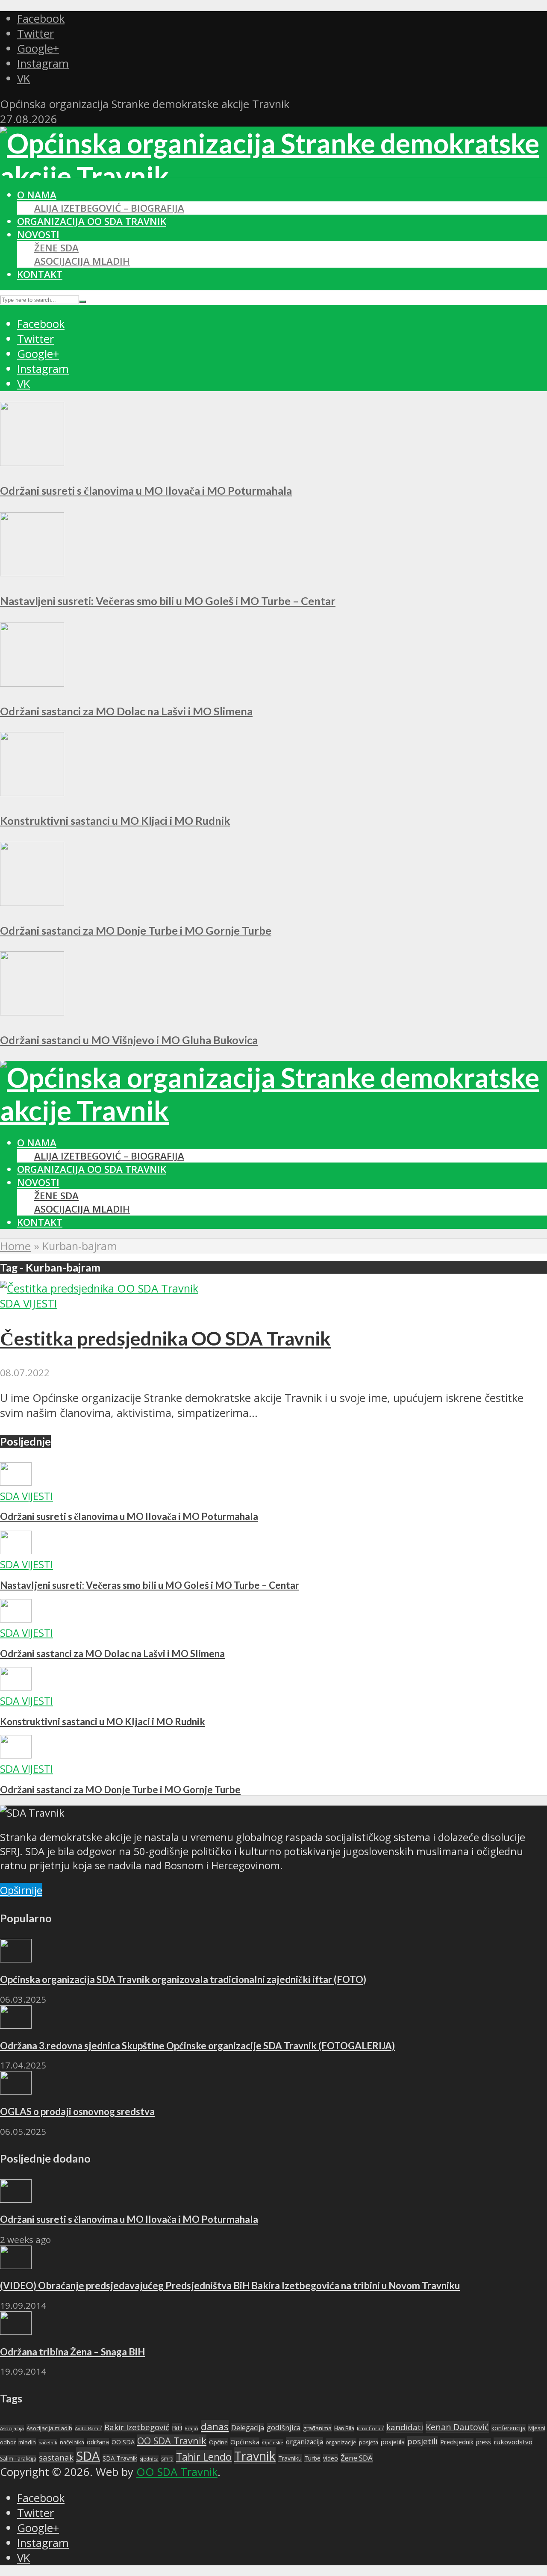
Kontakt (40, 274)
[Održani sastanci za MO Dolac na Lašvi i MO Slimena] (32, 683)
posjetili (422, 2441)
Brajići (191, 2428)
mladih (27, 2442)
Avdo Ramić (88, 2428)
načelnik (48, 2442)
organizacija (304, 2442)
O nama (37, 195)
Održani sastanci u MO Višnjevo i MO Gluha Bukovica (129, 1040)
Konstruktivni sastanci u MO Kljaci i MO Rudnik (115, 820)
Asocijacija (12, 2428)
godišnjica (284, 2428)
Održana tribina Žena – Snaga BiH (72, 2352)
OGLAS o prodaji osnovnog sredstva (77, 2111)
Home (15, 1246)
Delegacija (248, 2428)
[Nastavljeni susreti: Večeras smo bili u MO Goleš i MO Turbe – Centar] (32, 572)
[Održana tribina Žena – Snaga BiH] (16, 2331)
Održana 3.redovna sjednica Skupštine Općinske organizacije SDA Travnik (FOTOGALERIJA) (197, 2046)
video (331, 2458)
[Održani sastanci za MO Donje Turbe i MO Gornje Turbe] (32, 902)
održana (98, 2442)
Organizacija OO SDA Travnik (92, 221)
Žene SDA (56, 248)
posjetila (393, 2442)
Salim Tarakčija (18, 2459)
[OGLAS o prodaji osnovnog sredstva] (16, 2091)
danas (215, 2427)
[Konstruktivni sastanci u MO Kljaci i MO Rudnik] (32, 792)
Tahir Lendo (204, 2457)
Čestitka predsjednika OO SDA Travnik (165, 1338)
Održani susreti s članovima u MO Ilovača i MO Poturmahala (146, 490)
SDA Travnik (120, 2458)
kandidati (405, 2427)
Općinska (245, 2442)
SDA (88, 2456)
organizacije (341, 2442)
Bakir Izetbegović (137, 2427)
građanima (317, 2428)
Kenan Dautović (457, 2427)
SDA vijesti (29, 1303)
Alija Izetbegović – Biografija (109, 208)
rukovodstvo (513, 2442)
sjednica (149, 2459)
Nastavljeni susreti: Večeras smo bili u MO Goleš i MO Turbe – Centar (168, 601)
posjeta (369, 2442)
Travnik (255, 2456)
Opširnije (21, 1890)
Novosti (38, 235)
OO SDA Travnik (172, 2441)
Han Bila (344, 2428)
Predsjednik (457, 2442)
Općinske (273, 2442)
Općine (218, 2442)
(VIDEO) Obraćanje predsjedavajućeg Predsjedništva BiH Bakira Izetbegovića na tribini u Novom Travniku (230, 2285)
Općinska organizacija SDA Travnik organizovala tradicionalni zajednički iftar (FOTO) (183, 1979)
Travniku (290, 2458)
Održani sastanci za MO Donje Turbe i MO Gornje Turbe (136, 930)
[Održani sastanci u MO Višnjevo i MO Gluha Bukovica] (32, 1011)
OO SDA (123, 2442)
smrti (167, 2459)
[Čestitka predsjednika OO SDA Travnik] (99, 1288)
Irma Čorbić (370, 2428)
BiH (177, 2428)
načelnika (72, 2442)
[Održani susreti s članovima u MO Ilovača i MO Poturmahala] (32, 462)
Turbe (312, 2458)
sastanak (56, 2458)
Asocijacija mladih (82, 261)
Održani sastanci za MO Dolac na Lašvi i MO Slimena (126, 711)
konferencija (509, 2428)
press (484, 2442)
